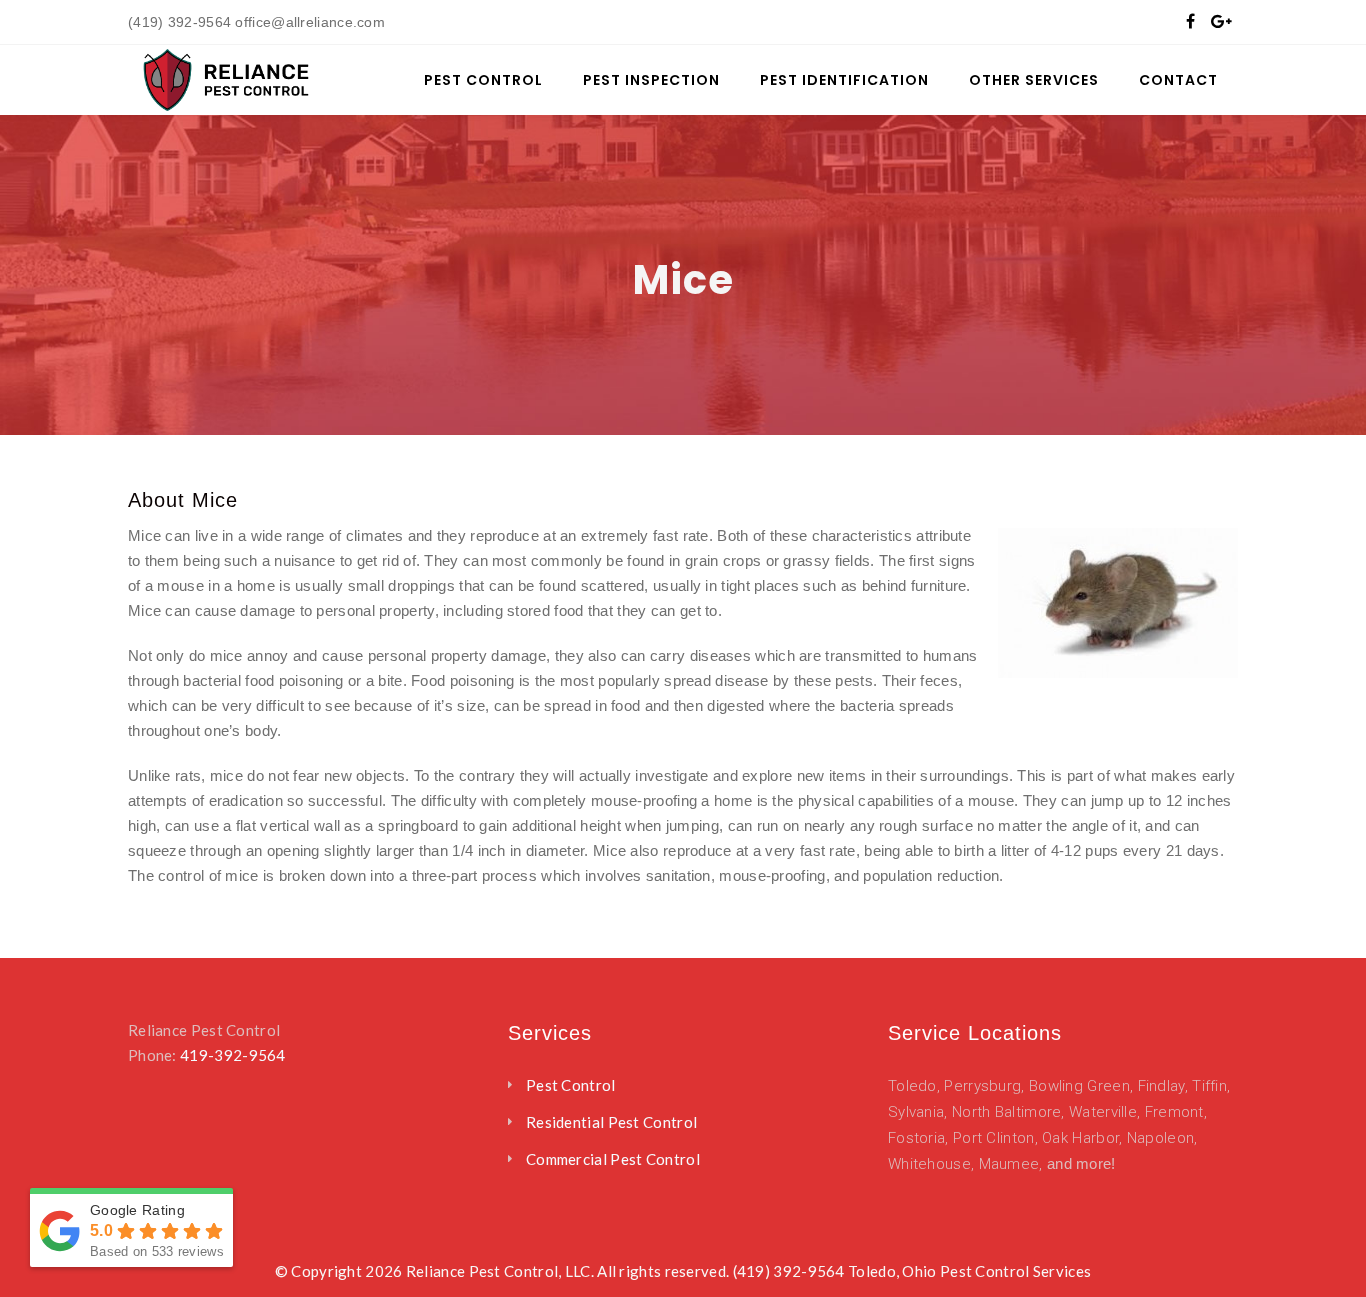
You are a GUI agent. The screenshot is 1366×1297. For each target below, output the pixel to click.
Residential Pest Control (611, 1122)
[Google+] (1221, 20)
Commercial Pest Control (613, 1159)
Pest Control (571, 1085)
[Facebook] (1190, 20)
